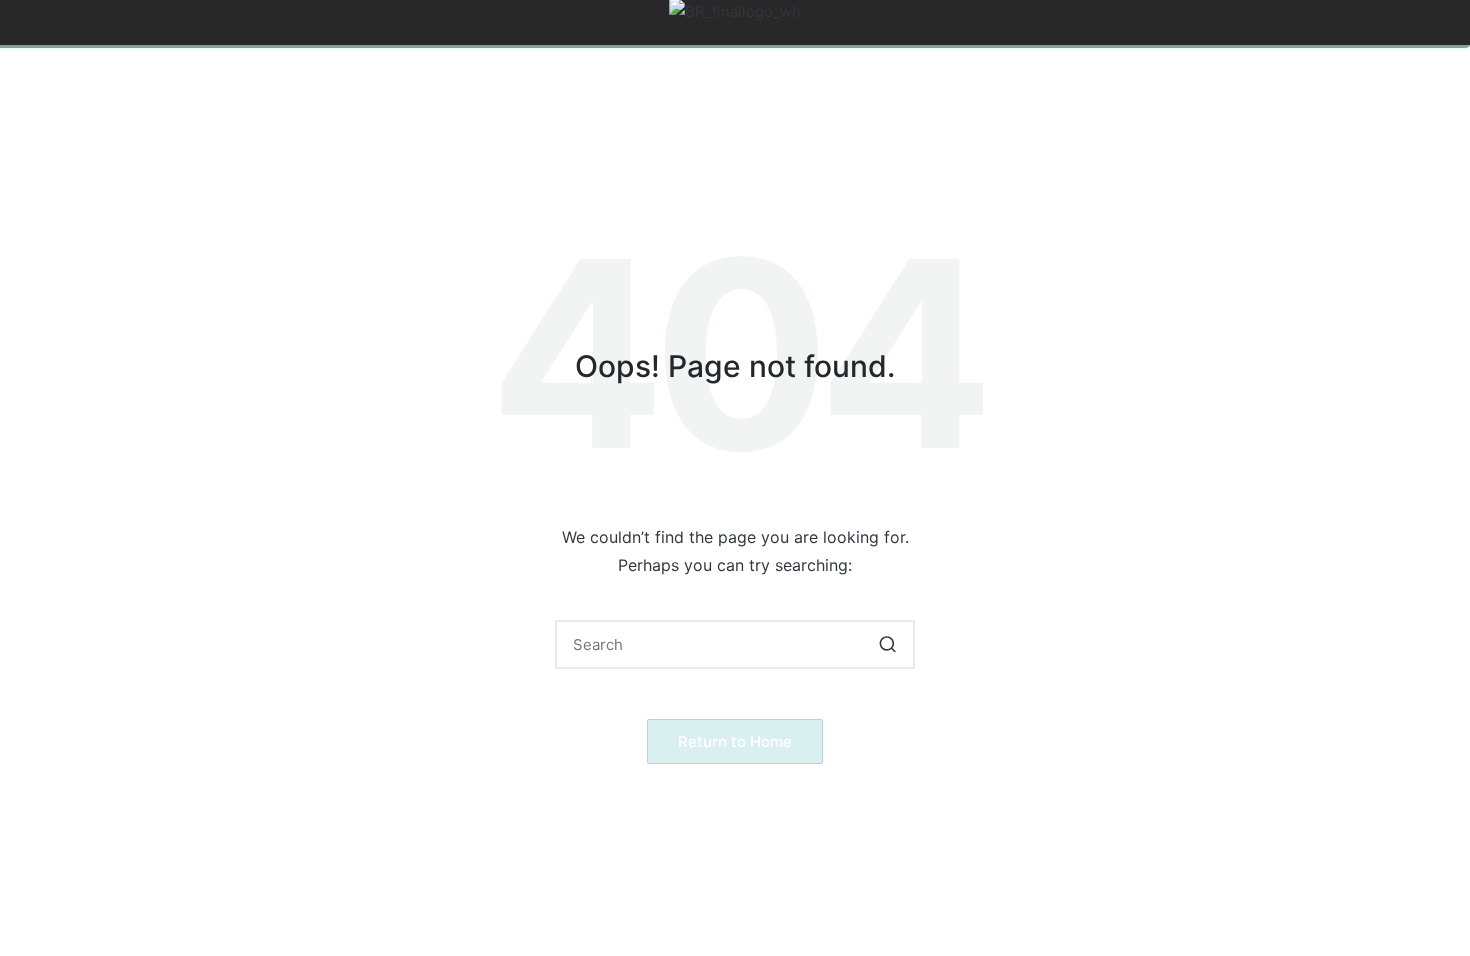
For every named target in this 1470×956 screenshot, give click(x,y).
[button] (887, 644)
